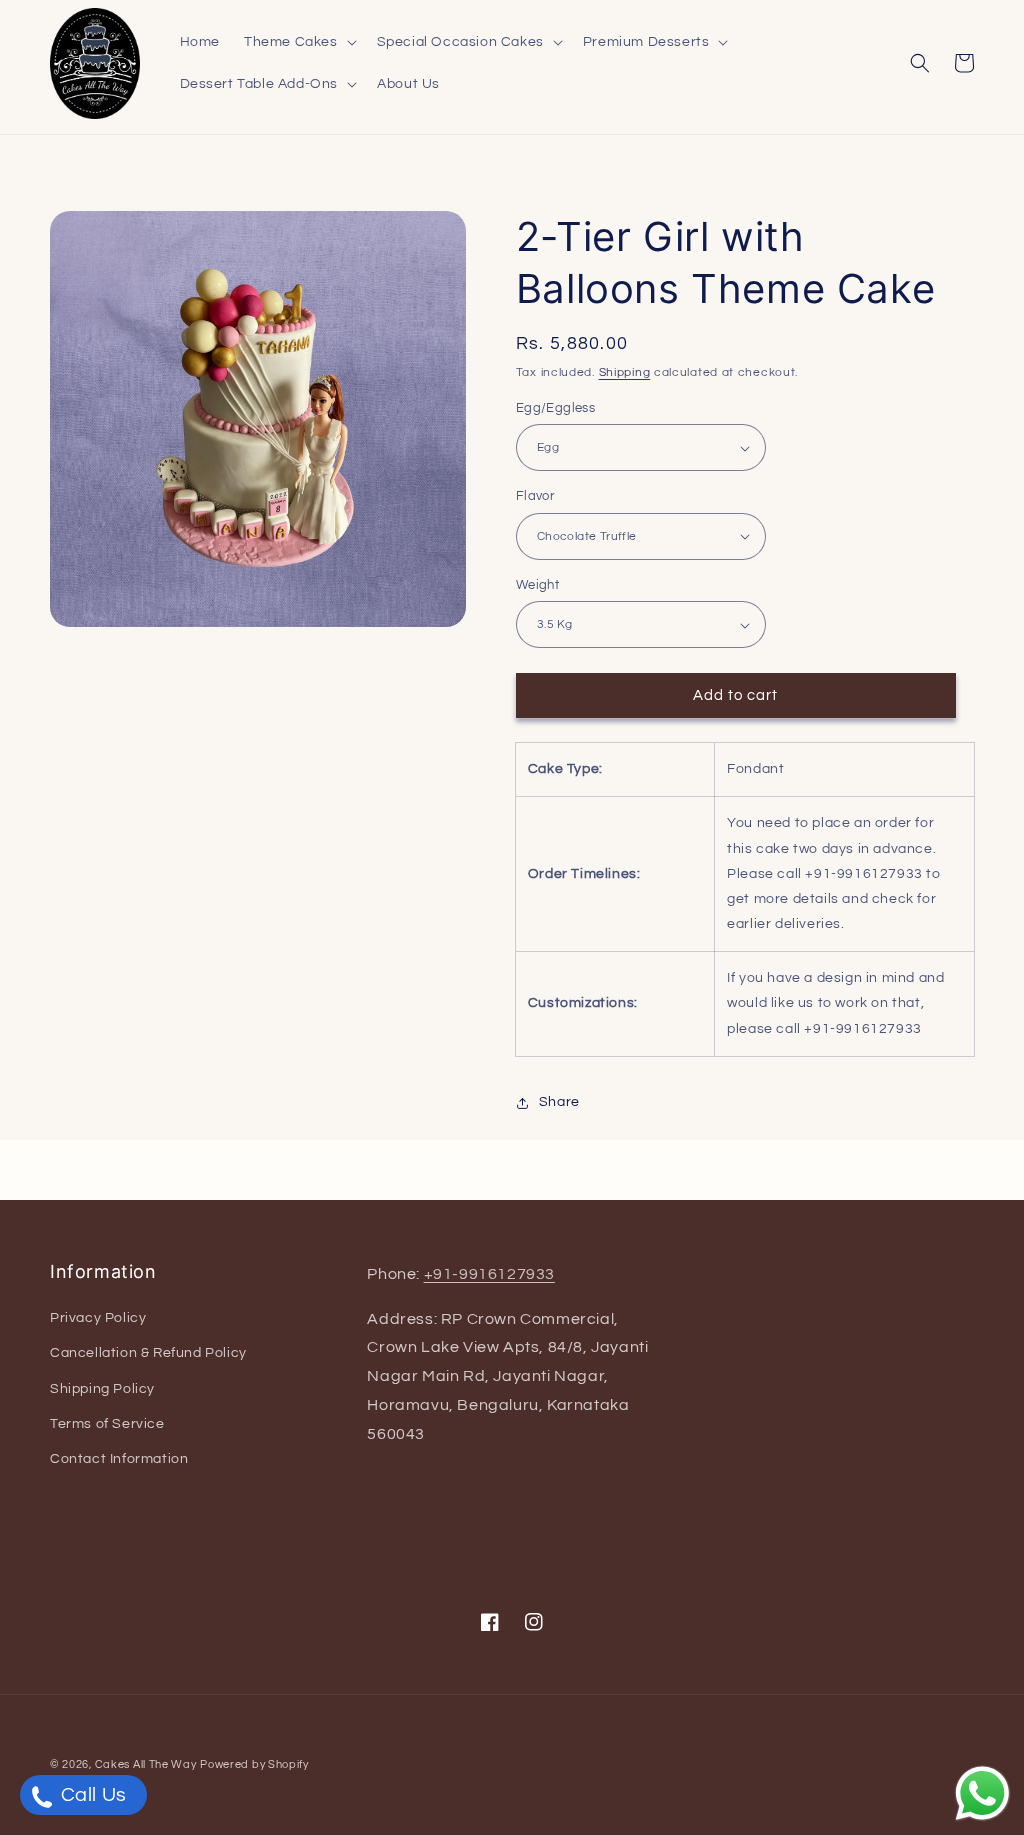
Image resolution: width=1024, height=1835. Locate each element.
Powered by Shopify (254, 1764)
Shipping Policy (102, 1389)
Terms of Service (107, 1424)
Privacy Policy (98, 1318)
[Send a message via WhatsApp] (982, 1793)
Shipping (625, 372)
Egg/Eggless (555, 408)
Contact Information (119, 1459)
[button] (298, 42)
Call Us (91, 1795)
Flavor (535, 496)
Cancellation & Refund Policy (148, 1353)
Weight (537, 585)
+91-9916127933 (489, 1274)
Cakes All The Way (146, 1764)
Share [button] (559, 1102)
